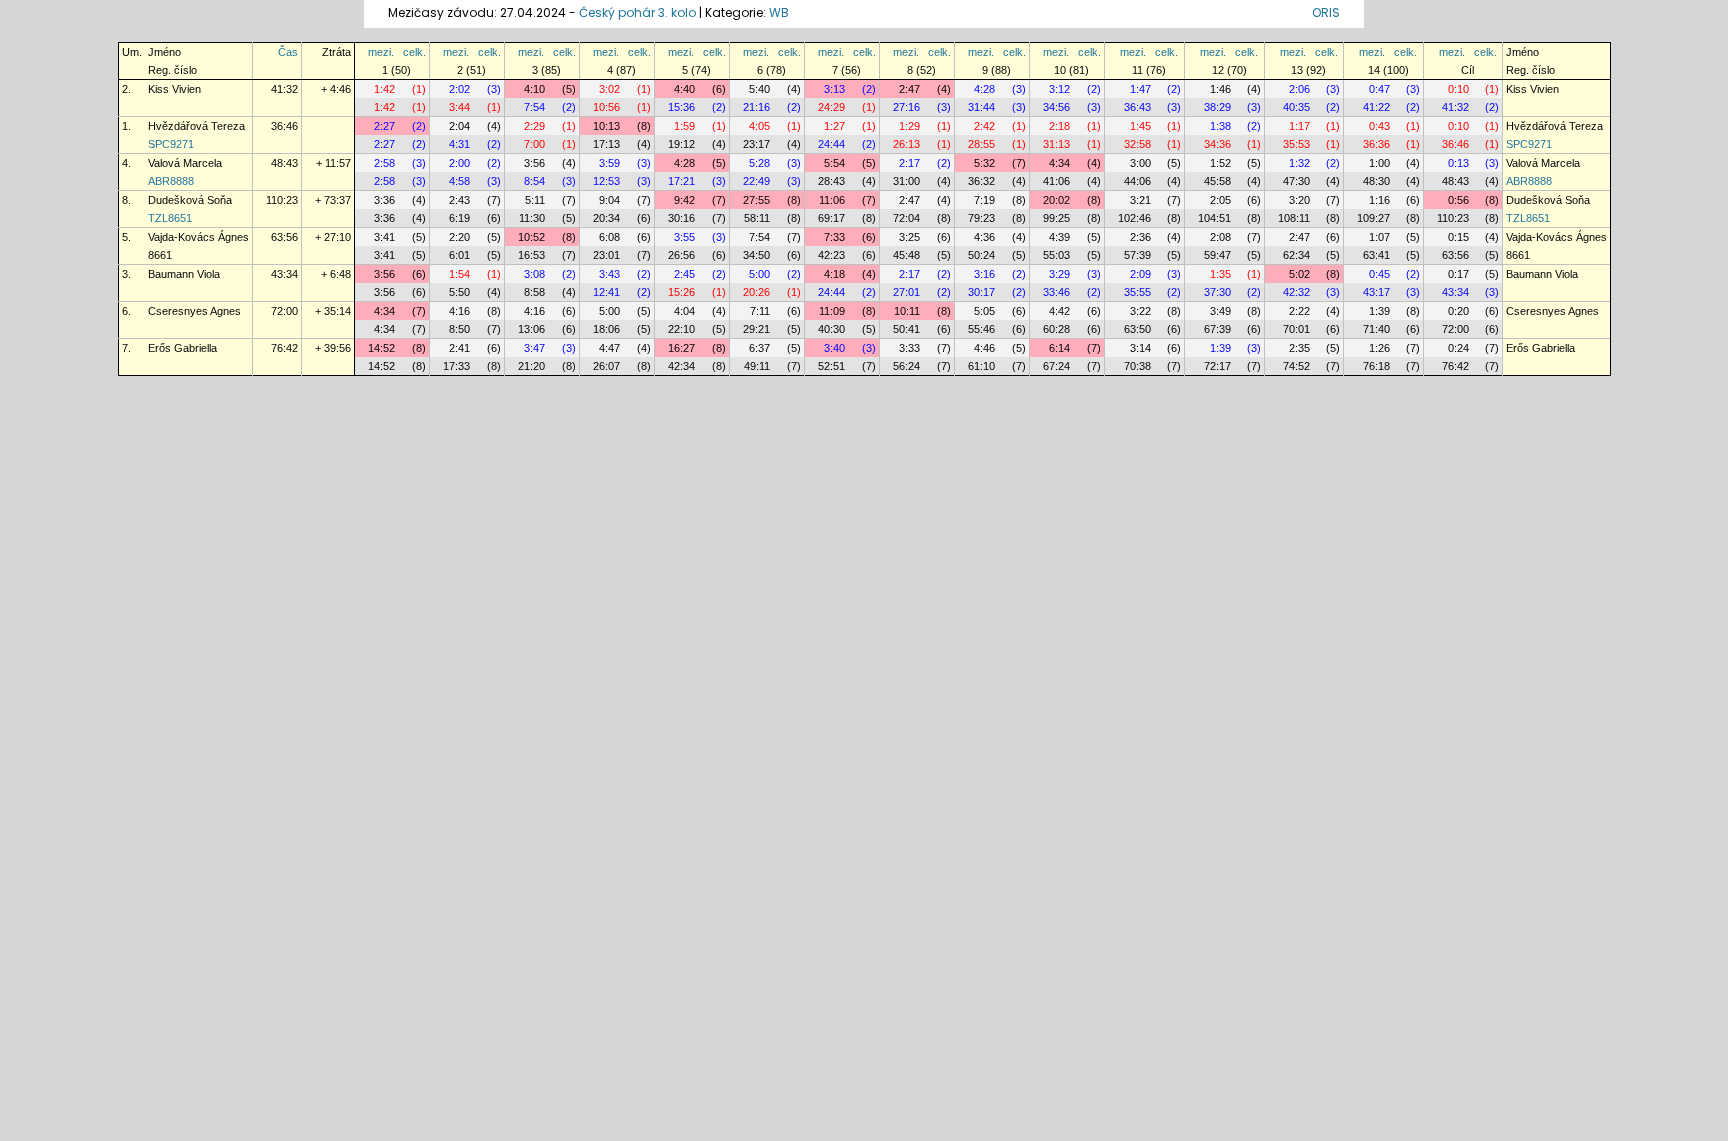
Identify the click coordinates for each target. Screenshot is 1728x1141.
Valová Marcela (185, 163)
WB (779, 12)
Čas (288, 52)
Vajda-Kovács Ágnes (198, 237)
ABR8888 (171, 181)
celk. (414, 52)
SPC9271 (171, 144)
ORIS (1326, 12)
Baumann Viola (184, 274)
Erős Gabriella (182, 348)
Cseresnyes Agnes (194, 311)
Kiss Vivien (174, 89)
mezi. (381, 52)
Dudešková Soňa (190, 200)
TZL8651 (170, 218)
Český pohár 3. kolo (637, 12)
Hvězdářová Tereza (196, 126)
